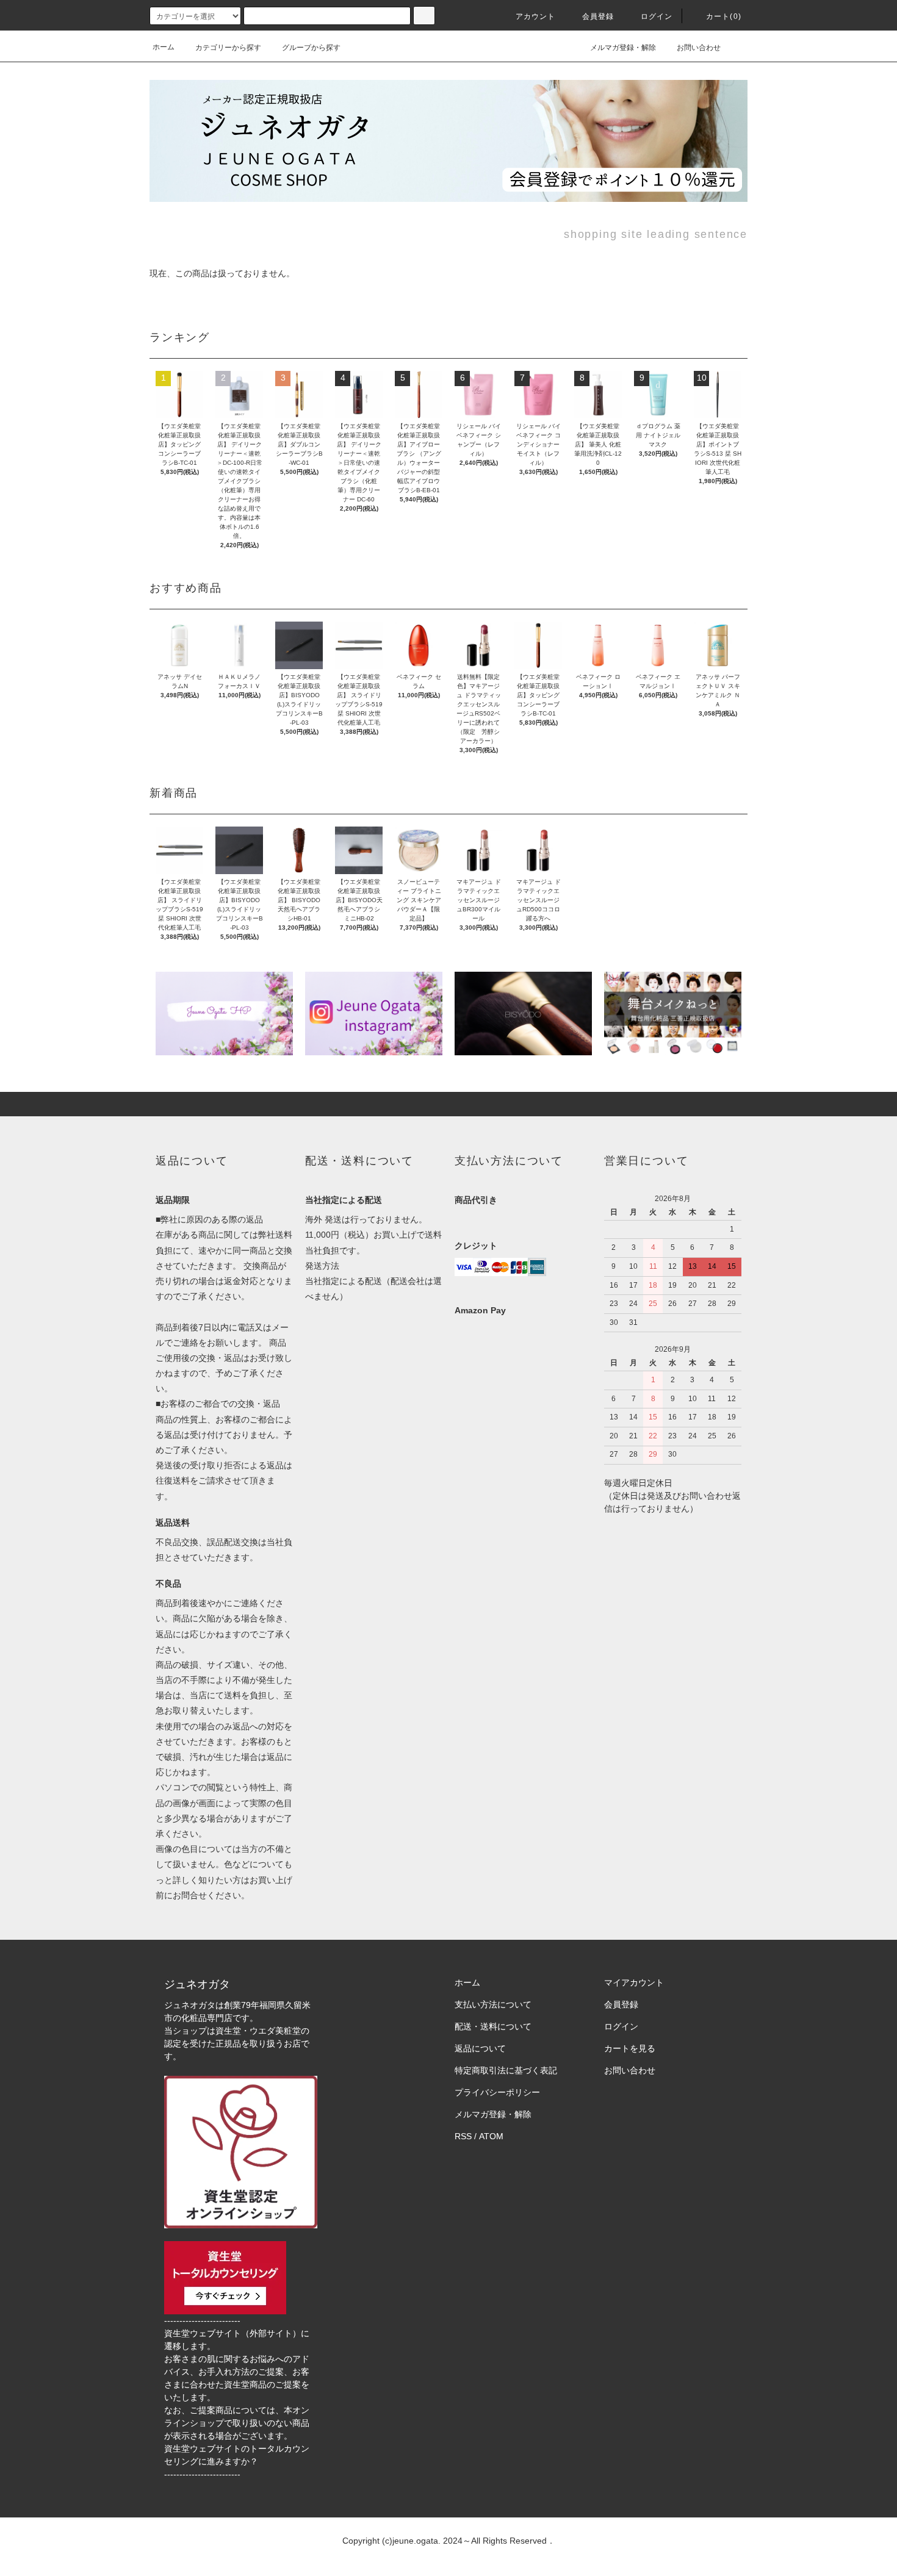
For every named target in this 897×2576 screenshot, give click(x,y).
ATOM (491, 2136)
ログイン (657, 16)
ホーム (164, 47)
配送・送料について (493, 2026)
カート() (724, 16)
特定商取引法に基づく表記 (506, 2070)
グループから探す (311, 48)
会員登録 (598, 16)
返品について (480, 2048)
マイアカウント (634, 1982)
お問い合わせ (699, 48)
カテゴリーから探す (228, 48)
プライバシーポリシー (497, 2092)
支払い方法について (493, 2004)
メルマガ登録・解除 (623, 48)
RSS (463, 2136)
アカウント (536, 16)
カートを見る (630, 2048)
